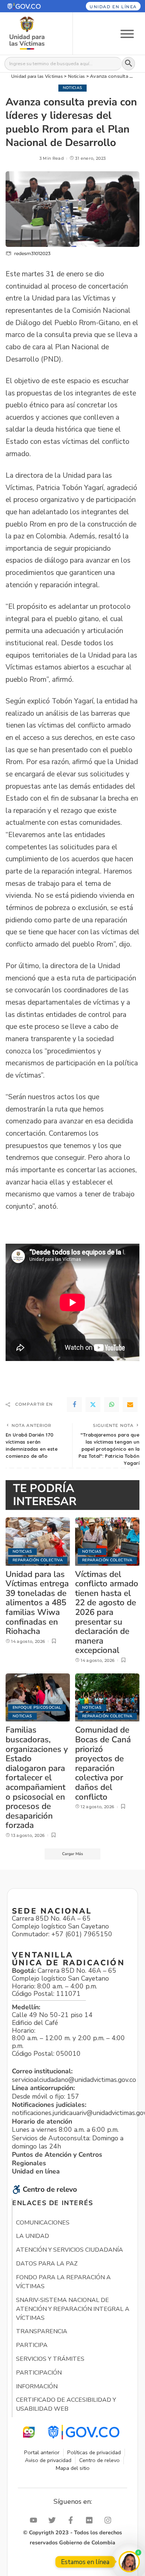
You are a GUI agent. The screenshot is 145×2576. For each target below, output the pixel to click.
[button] (32, 6)
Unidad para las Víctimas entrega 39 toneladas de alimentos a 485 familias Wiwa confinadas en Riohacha (37, 1603)
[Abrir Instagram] (110, 2520)
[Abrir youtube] (35, 2520)
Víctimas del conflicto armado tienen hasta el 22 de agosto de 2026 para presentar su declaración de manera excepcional (107, 1612)
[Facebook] (74, 1405)
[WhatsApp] (112, 1405)
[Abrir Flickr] (91, 2520)
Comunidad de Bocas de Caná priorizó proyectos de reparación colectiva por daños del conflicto (103, 1763)
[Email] (130, 1405)
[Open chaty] (129, 2562)
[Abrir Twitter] (54, 2520)
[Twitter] (93, 1405)
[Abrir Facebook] (72, 2520)
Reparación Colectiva (38, 1560)
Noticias (73, 88)
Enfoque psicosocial (37, 1707)
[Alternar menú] (127, 33)
